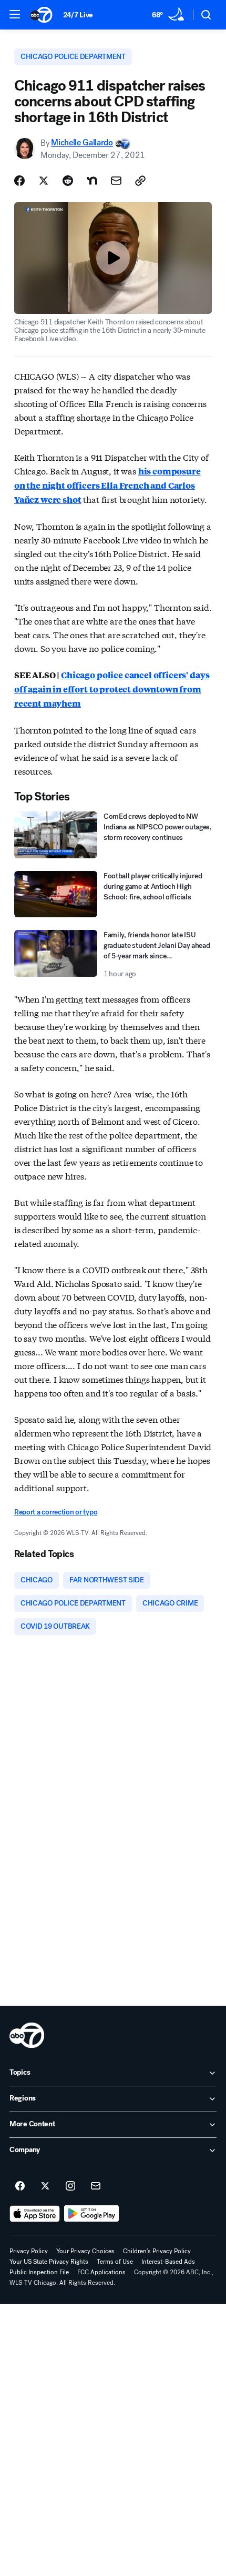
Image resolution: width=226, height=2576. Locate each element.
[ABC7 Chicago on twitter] (45, 2186)
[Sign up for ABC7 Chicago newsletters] (96, 2186)
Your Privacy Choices (85, 2251)
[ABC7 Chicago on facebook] (20, 2186)
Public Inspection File (39, 2272)
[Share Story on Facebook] (19, 181)
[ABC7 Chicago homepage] (41, 15)
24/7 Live (78, 15)
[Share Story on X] (44, 181)
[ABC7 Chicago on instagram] (70, 2186)
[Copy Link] (140, 181)
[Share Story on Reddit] (68, 181)
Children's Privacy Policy (157, 2251)
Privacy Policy (29, 2251)
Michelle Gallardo (82, 143)
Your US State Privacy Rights (49, 2262)
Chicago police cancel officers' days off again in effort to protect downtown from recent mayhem (112, 689)
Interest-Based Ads (168, 2262)
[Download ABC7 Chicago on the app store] (35, 2214)
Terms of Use (115, 2262)
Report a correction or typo (56, 1512)
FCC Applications (101, 2272)
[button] (15, 14)
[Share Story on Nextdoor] (92, 181)
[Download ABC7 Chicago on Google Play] (92, 2214)
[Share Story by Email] (116, 181)
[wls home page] (27, 2035)
